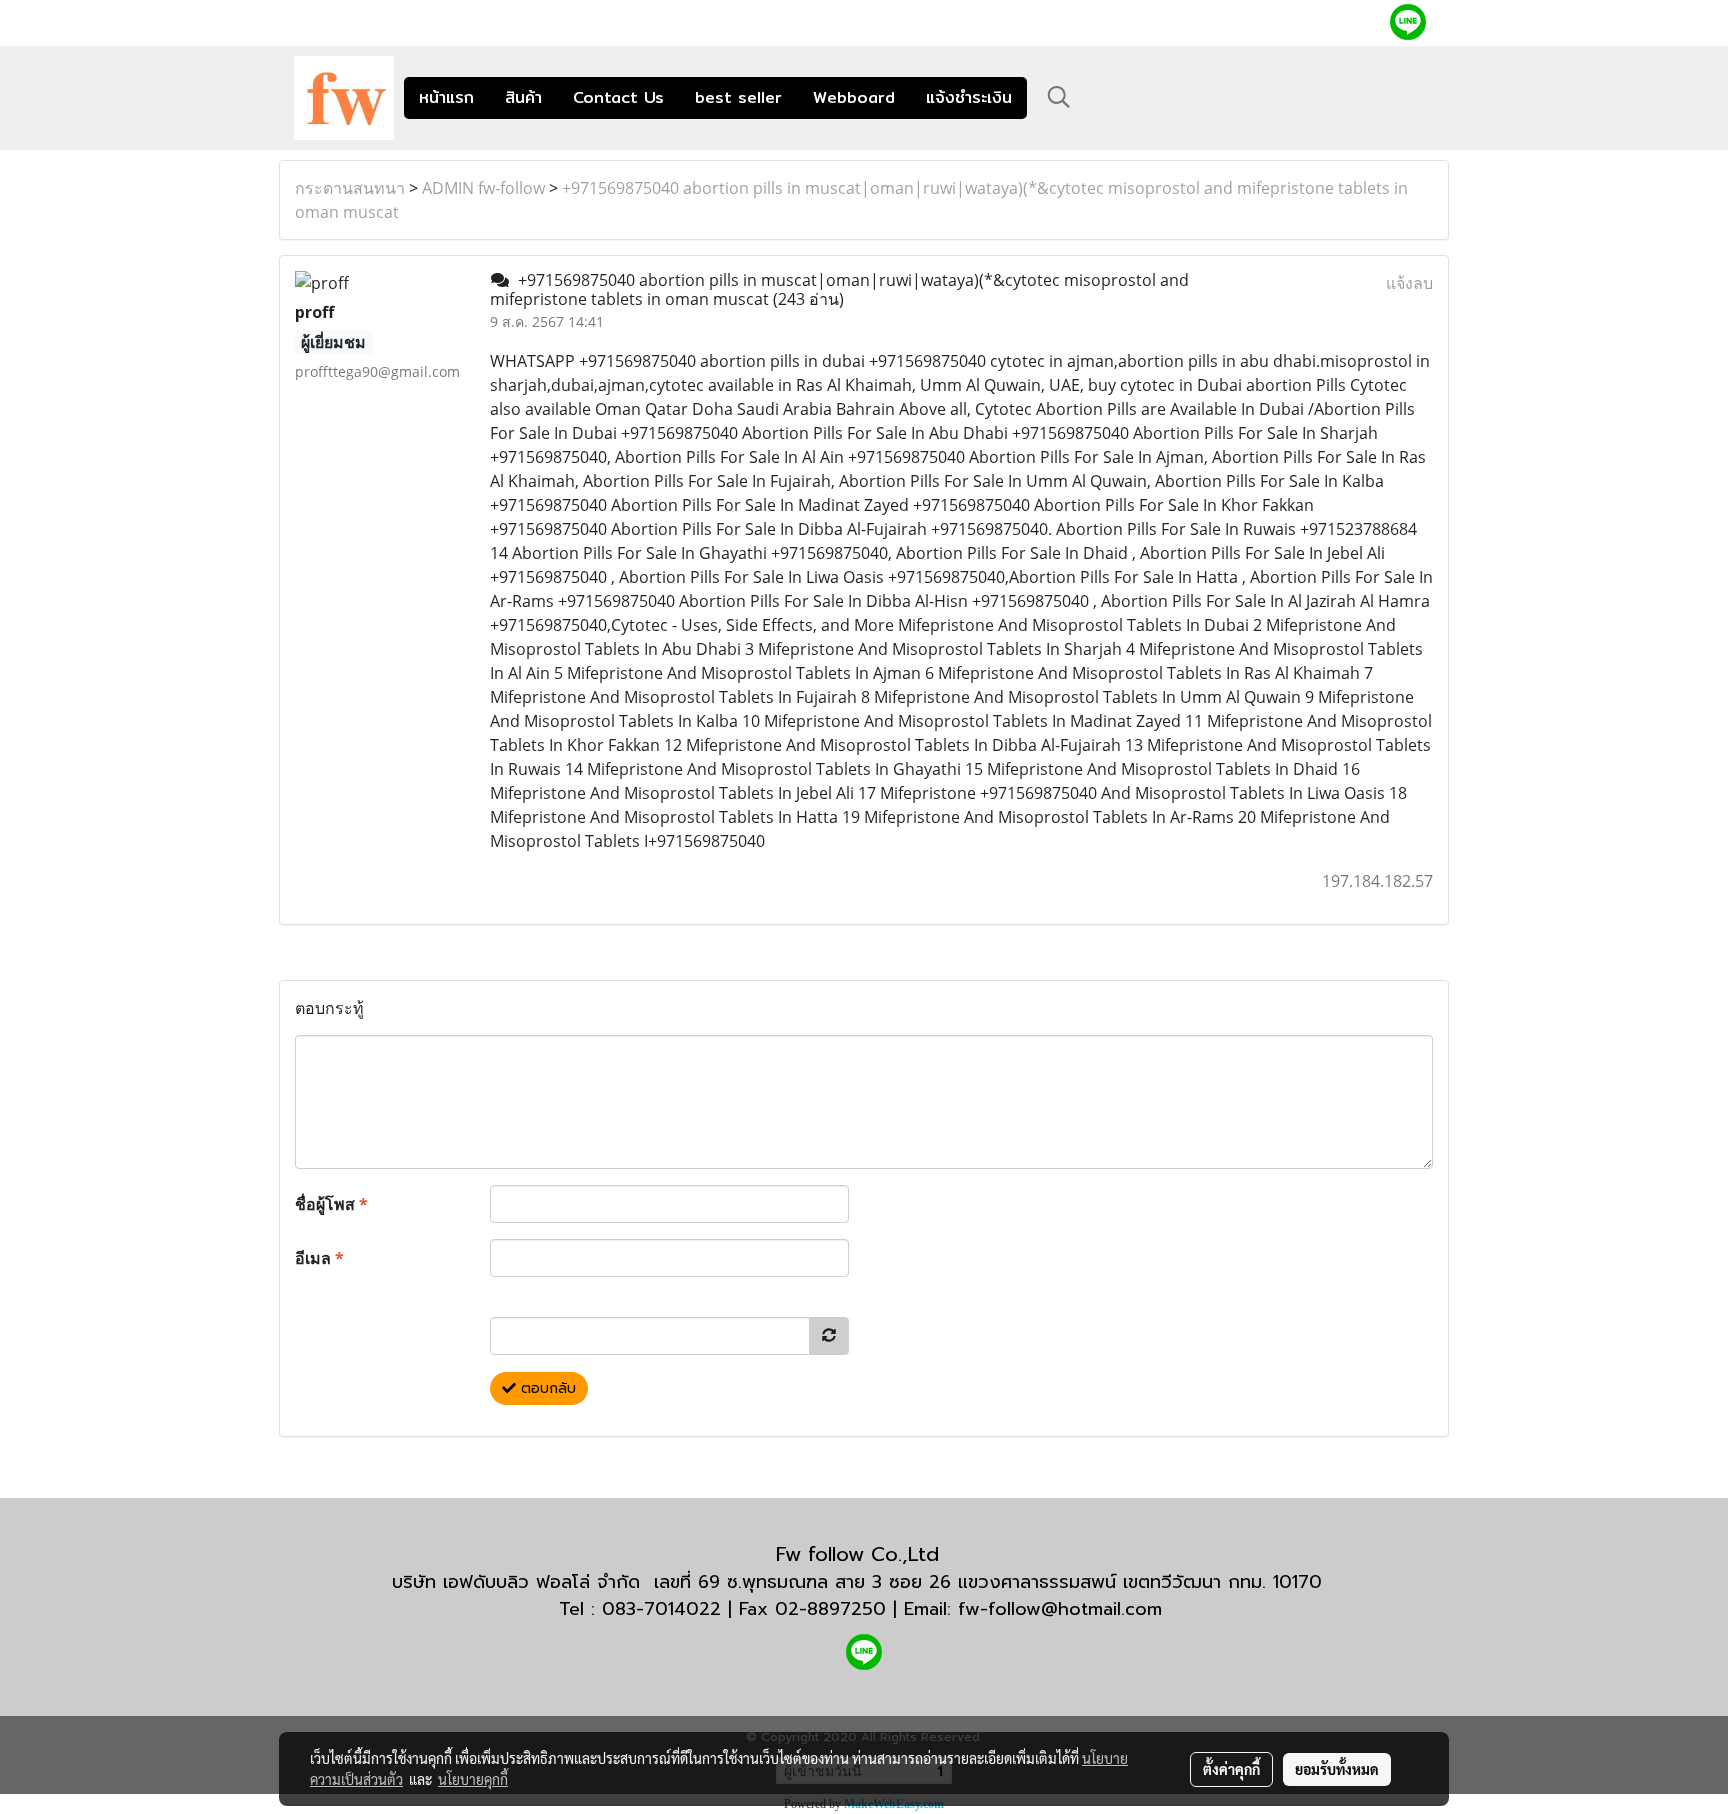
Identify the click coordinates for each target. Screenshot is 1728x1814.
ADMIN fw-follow (483, 188)
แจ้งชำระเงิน (969, 97)
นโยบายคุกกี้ (473, 1779)
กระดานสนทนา (350, 188)
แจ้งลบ (1409, 283)
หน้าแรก (446, 97)
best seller (738, 97)
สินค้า (523, 97)
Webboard (854, 97)
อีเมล (319, 1258)
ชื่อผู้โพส (331, 1204)
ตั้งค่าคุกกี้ (1231, 1769)
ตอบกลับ (546, 1388)
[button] (1059, 97)
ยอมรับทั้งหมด (1337, 1769)
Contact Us (618, 97)
